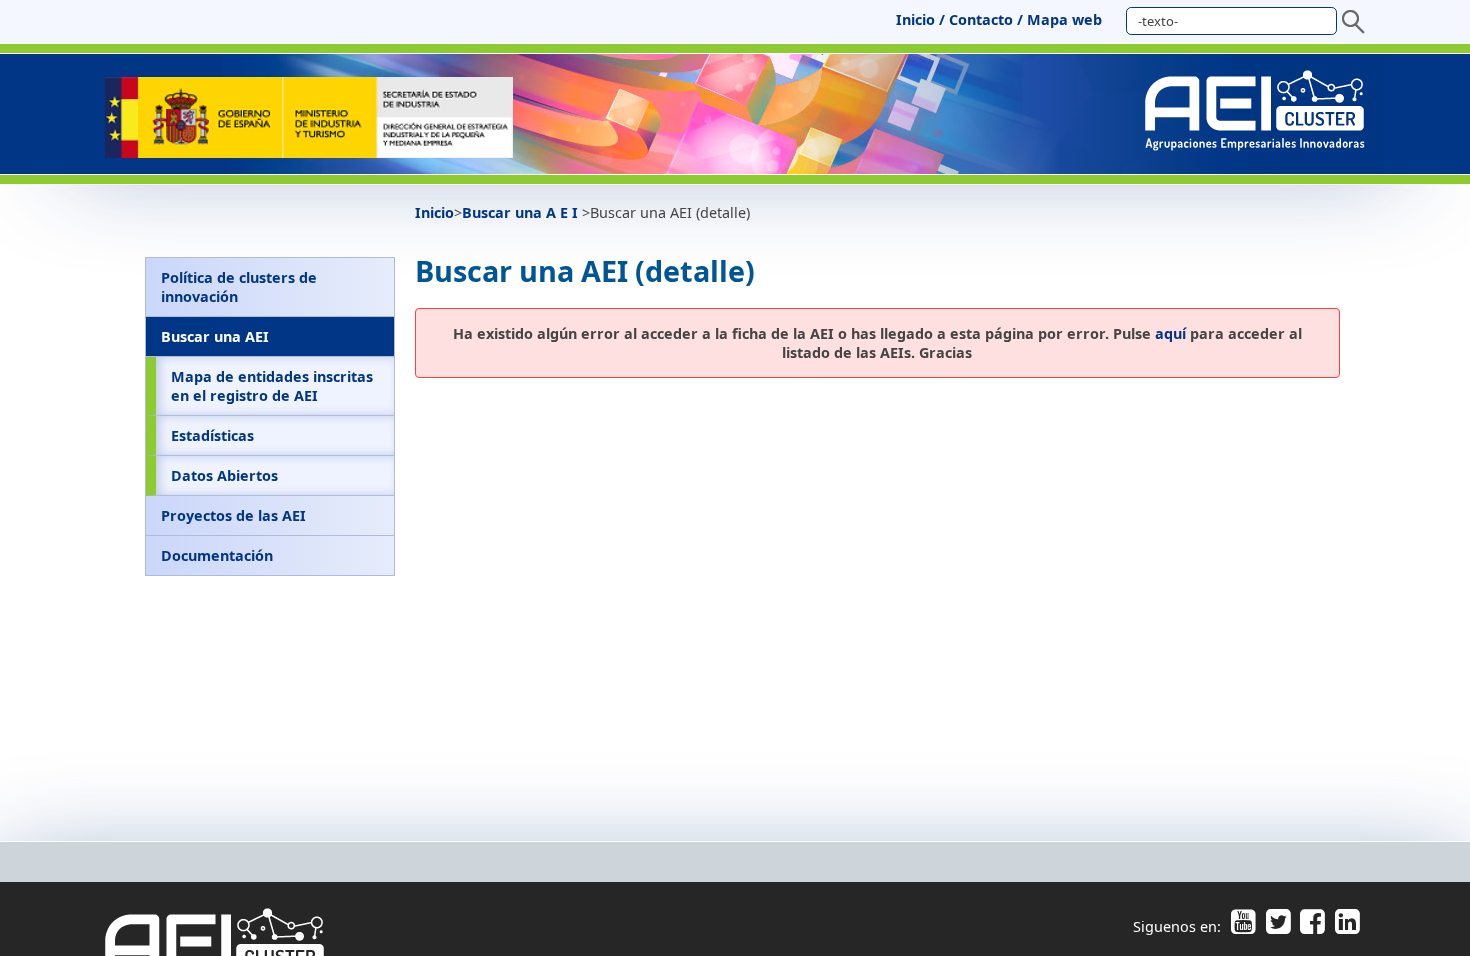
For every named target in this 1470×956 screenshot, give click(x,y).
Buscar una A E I (522, 212)
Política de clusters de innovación (239, 287)
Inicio (915, 19)
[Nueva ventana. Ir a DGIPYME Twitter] (1277, 926)
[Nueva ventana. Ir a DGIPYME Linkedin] (1344, 926)
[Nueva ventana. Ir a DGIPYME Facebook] (1312, 926)
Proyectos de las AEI (233, 515)
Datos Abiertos (224, 475)
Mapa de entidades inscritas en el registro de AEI (272, 386)
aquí (1170, 333)
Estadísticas (212, 435)
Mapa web (1064, 19)
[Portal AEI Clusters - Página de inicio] (309, 152)
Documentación (217, 555)
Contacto (981, 19)
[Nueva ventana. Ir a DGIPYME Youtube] (1242, 926)
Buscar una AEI (215, 336)
